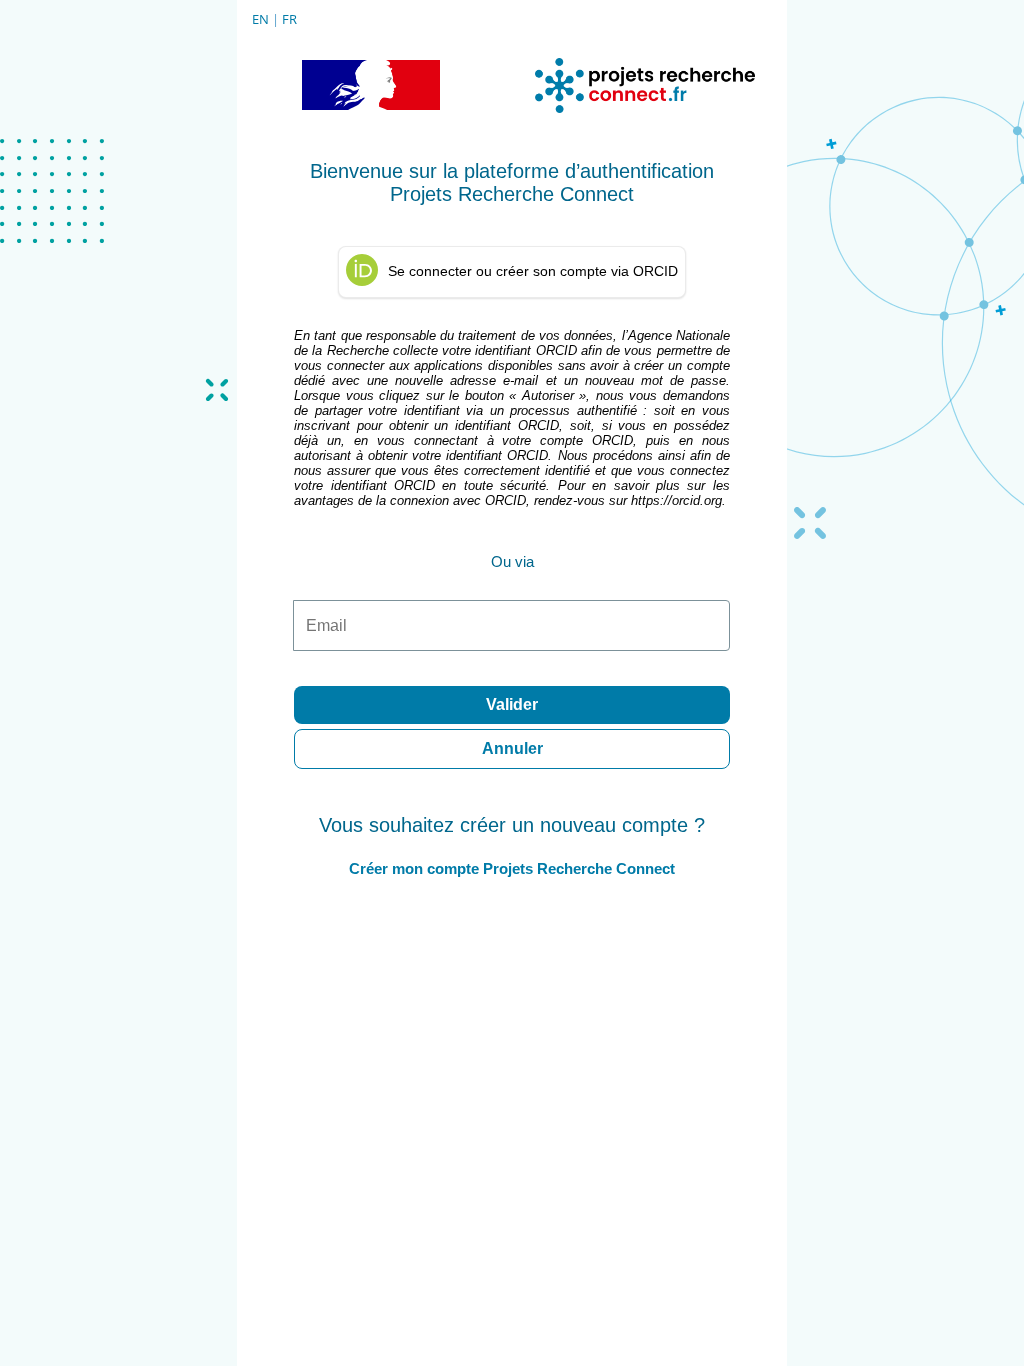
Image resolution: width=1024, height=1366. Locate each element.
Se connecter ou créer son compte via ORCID (533, 271)
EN (260, 19)
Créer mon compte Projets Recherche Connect (512, 868)
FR (289, 19)
